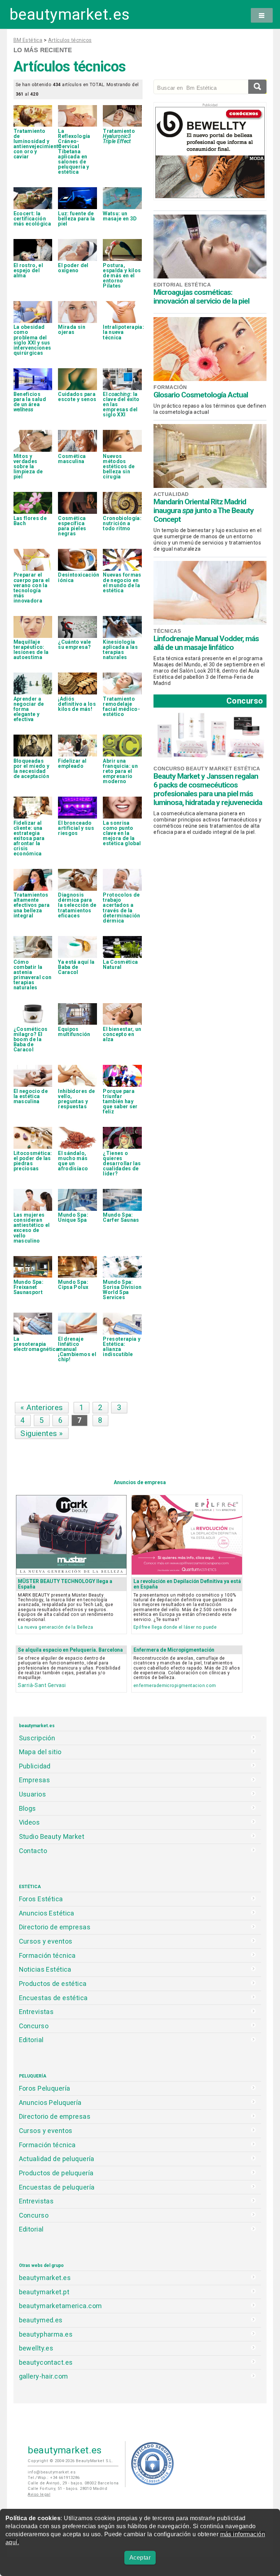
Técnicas (167, 631)
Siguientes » (42, 1433)
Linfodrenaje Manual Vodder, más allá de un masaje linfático (206, 643)
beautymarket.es (70, 14)
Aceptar (140, 2558)
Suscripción (37, 1738)
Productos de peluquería (56, 2173)
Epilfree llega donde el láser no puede (175, 1627)
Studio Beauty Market (52, 1836)
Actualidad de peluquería (57, 2159)
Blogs (28, 1808)
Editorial (31, 2040)
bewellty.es (36, 2348)
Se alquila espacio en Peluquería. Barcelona (70, 1650)
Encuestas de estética (53, 1998)
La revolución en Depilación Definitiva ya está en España (187, 1584)
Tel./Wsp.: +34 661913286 (54, 2478)
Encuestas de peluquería (57, 2187)
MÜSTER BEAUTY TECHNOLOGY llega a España (65, 1584)
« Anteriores (42, 1408)
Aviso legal (39, 2494)
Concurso (245, 701)
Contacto (33, 1851)
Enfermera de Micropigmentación (174, 1650)
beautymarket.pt (44, 2292)
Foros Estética (41, 1899)
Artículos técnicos (70, 40)
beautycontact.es (46, 2362)
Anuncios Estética (47, 1913)
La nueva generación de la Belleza (55, 1627)
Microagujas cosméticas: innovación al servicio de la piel (201, 297)
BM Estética (28, 40)
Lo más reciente (43, 50)
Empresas (34, 1780)
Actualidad (171, 494)
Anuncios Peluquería (50, 2103)
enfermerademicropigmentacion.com (175, 1685)
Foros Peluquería (45, 2088)
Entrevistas (36, 2012)
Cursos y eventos (46, 1941)
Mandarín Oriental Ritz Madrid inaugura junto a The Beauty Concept (204, 511)
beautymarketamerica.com (61, 2306)
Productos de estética (53, 1984)
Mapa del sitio (40, 1752)
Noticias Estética (45, 1969)
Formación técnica (47, 1955)
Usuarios (32, 1794)
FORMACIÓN (170, 387)
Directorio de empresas (55, 1927)
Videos (30, 1822)
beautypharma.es (46, 2334)
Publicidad (35, 1766)
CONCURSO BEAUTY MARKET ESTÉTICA (207, 769)
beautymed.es (41, 2320)
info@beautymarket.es (52, 2472)
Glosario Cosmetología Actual (201, 395)
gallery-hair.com (44, 2376)
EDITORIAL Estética (182, 285)
